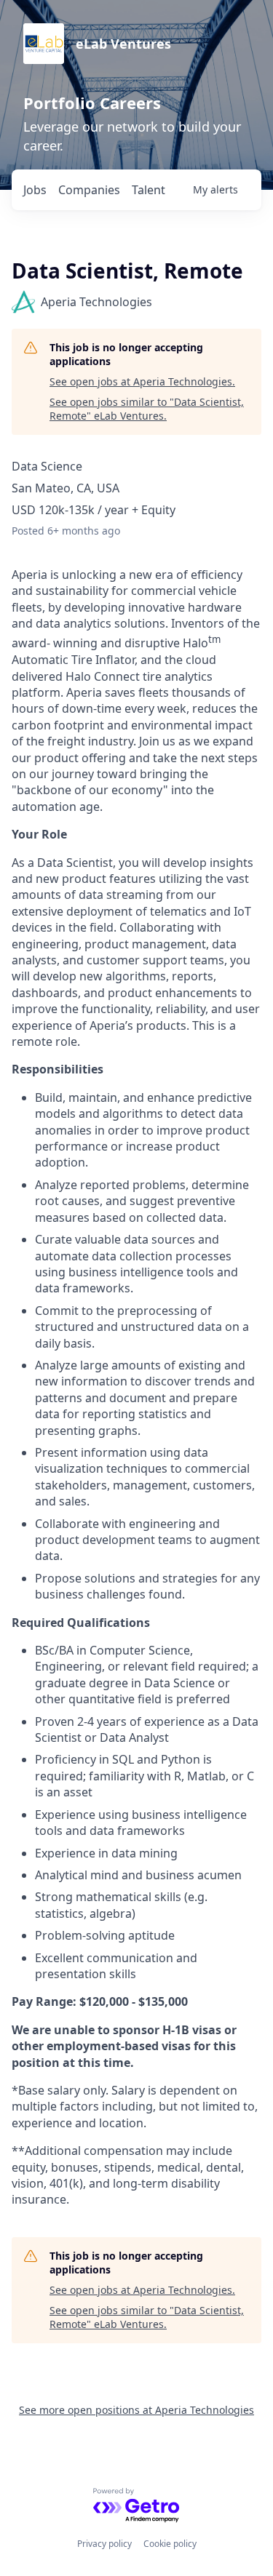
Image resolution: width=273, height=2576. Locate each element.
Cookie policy (170, 2544)
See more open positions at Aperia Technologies (136, 2410)
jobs (35, 190)
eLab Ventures (123, 44)
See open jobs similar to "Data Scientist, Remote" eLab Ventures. (147, 409)
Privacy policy (104, 2544)
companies (89, 190)
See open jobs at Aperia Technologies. (142, 381)
